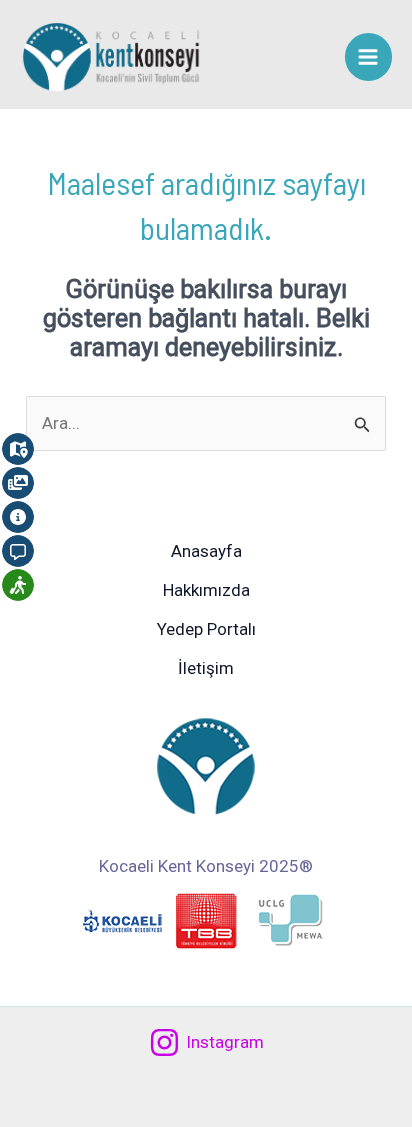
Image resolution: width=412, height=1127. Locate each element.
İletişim (206, 668)
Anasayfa (206, 551)
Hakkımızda (206, 590)
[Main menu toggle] (369, 57)
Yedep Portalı (206, 629)
